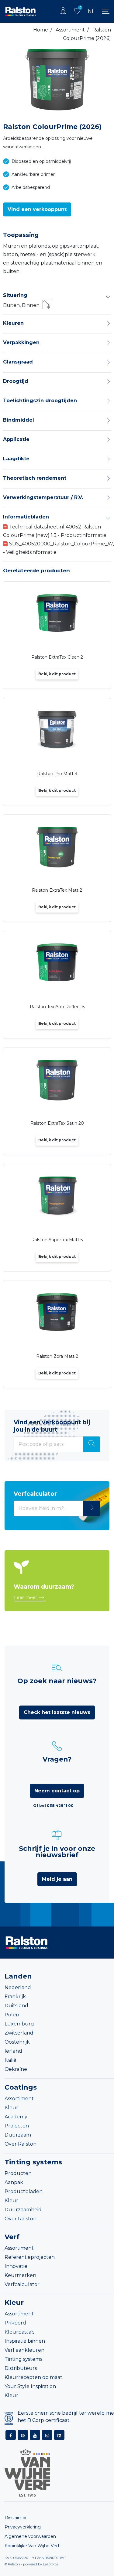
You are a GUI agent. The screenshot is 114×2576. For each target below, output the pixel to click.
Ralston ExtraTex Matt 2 (57, 890)
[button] (37, 209)
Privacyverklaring (23, 2527)
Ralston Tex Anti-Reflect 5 (57, 1007)
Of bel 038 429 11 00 (53, 1806)
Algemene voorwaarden (30, 2536)
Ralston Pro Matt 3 (57, 774)
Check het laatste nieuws (57, 1712)
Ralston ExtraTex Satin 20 (57, 1123)
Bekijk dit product (57, 674)
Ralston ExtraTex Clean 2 (57, 657)
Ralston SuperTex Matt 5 (57, 1240)
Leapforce (51, 2564)
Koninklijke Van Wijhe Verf (32, 2546)
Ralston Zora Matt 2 (57, 1356)
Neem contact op (57, 1791)
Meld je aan (57, 1879)
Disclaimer (16, 2518)
